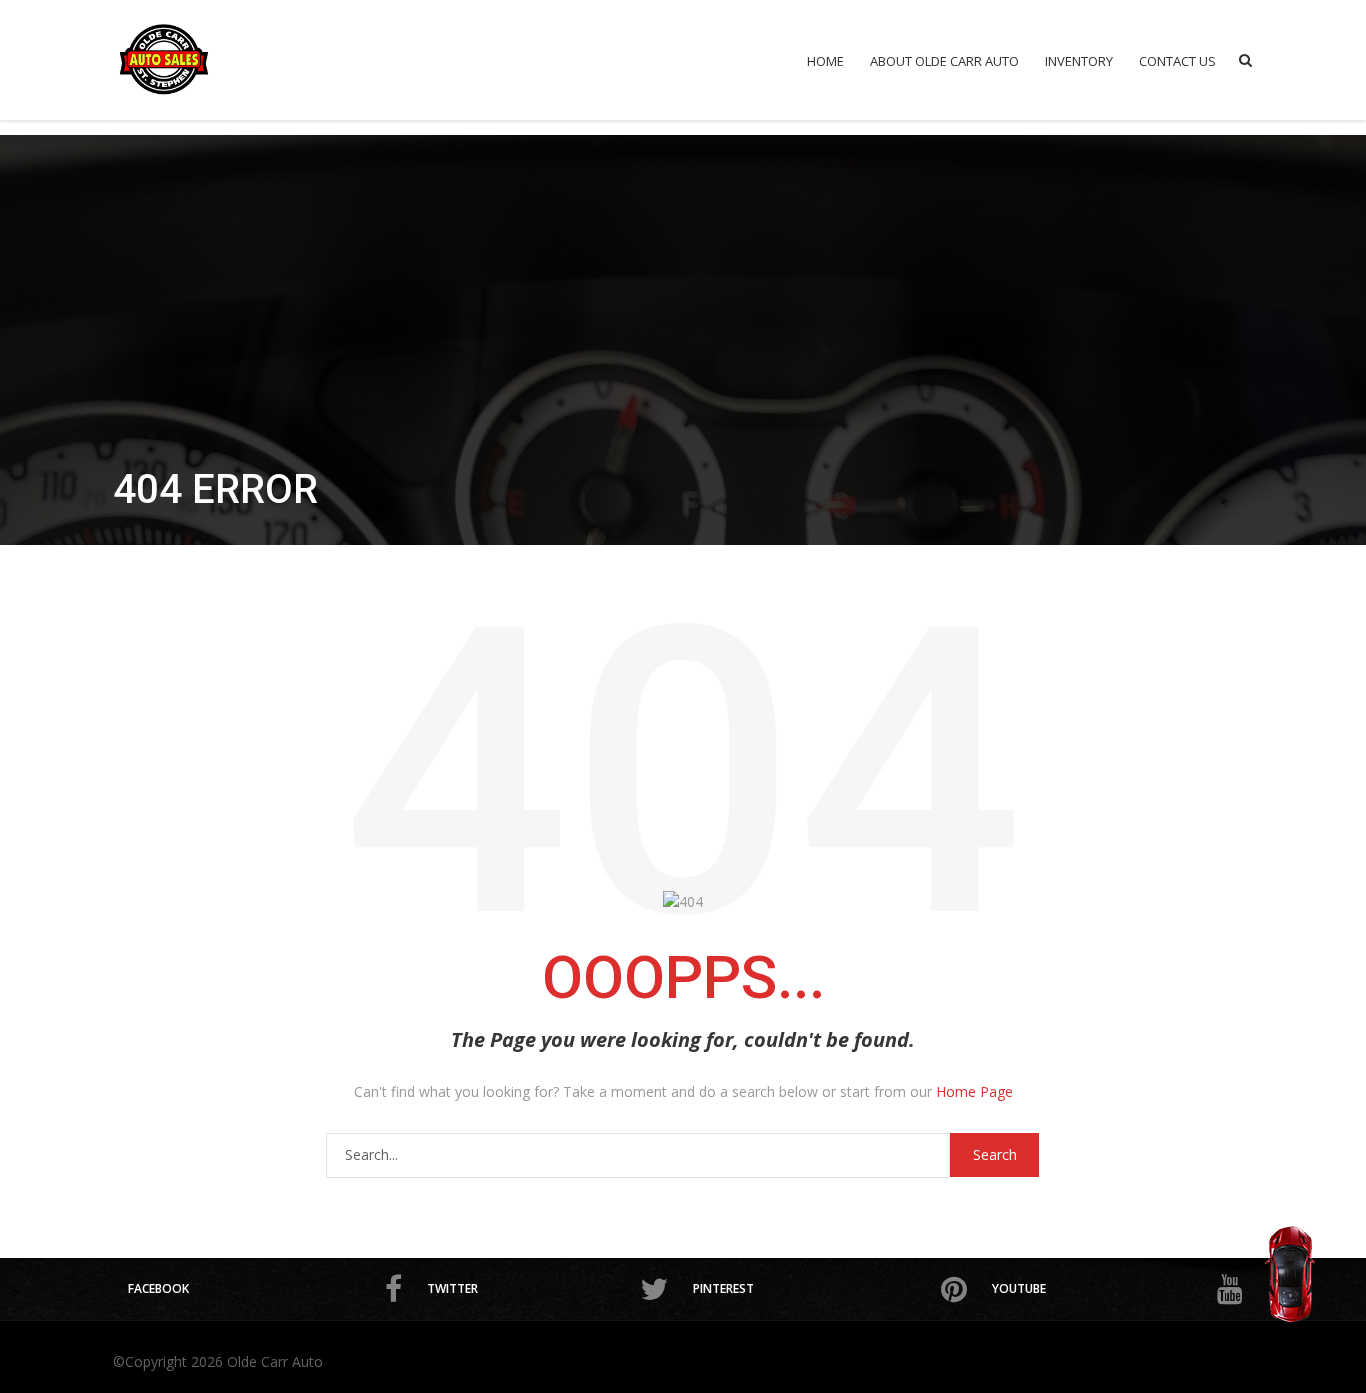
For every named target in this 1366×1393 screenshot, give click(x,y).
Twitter (452, 1288)
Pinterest (723, 1288)
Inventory (1079, 61)
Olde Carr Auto (275, 1361)
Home (825, 61)
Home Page (974, 1091)
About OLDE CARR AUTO (944, 61)
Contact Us (1177, 61)
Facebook (158, 1288)
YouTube (1019, 1288)
